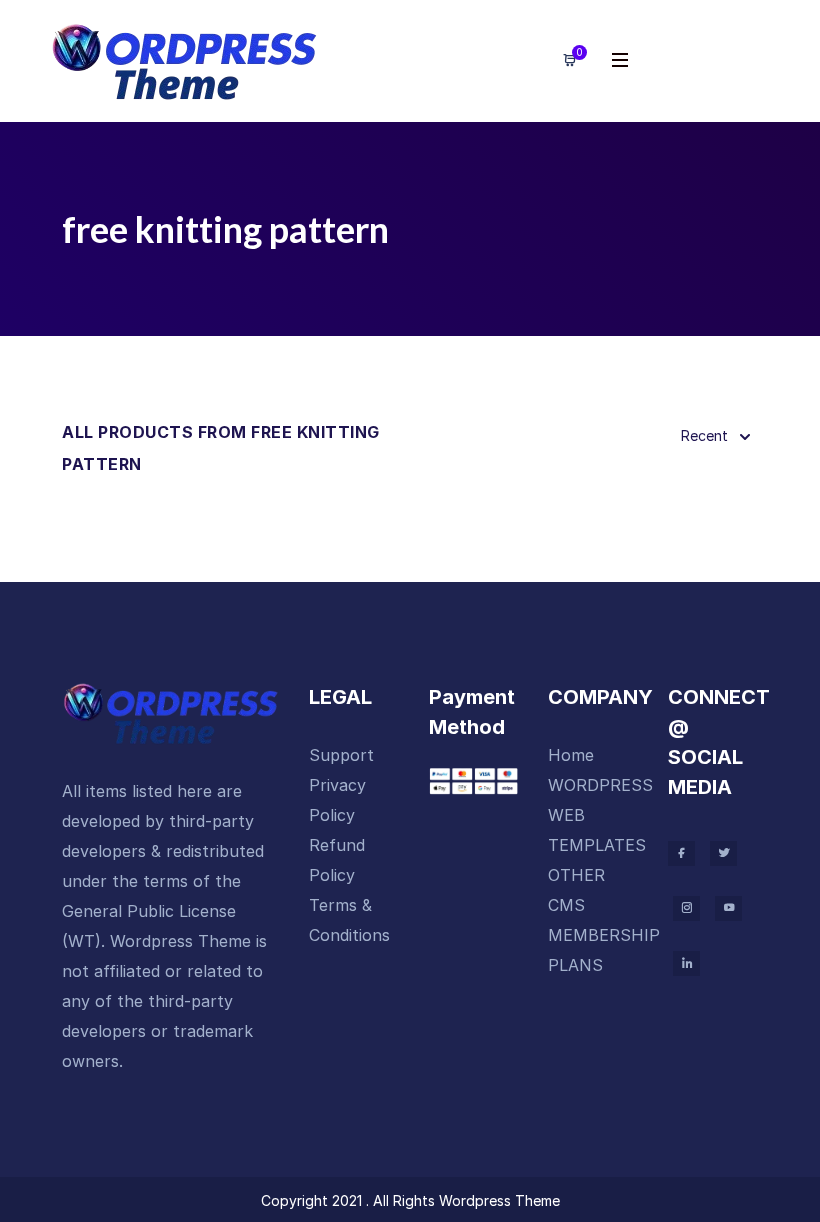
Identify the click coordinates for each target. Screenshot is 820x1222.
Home (571, 755)
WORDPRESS (600, 785)
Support (341, 755)
